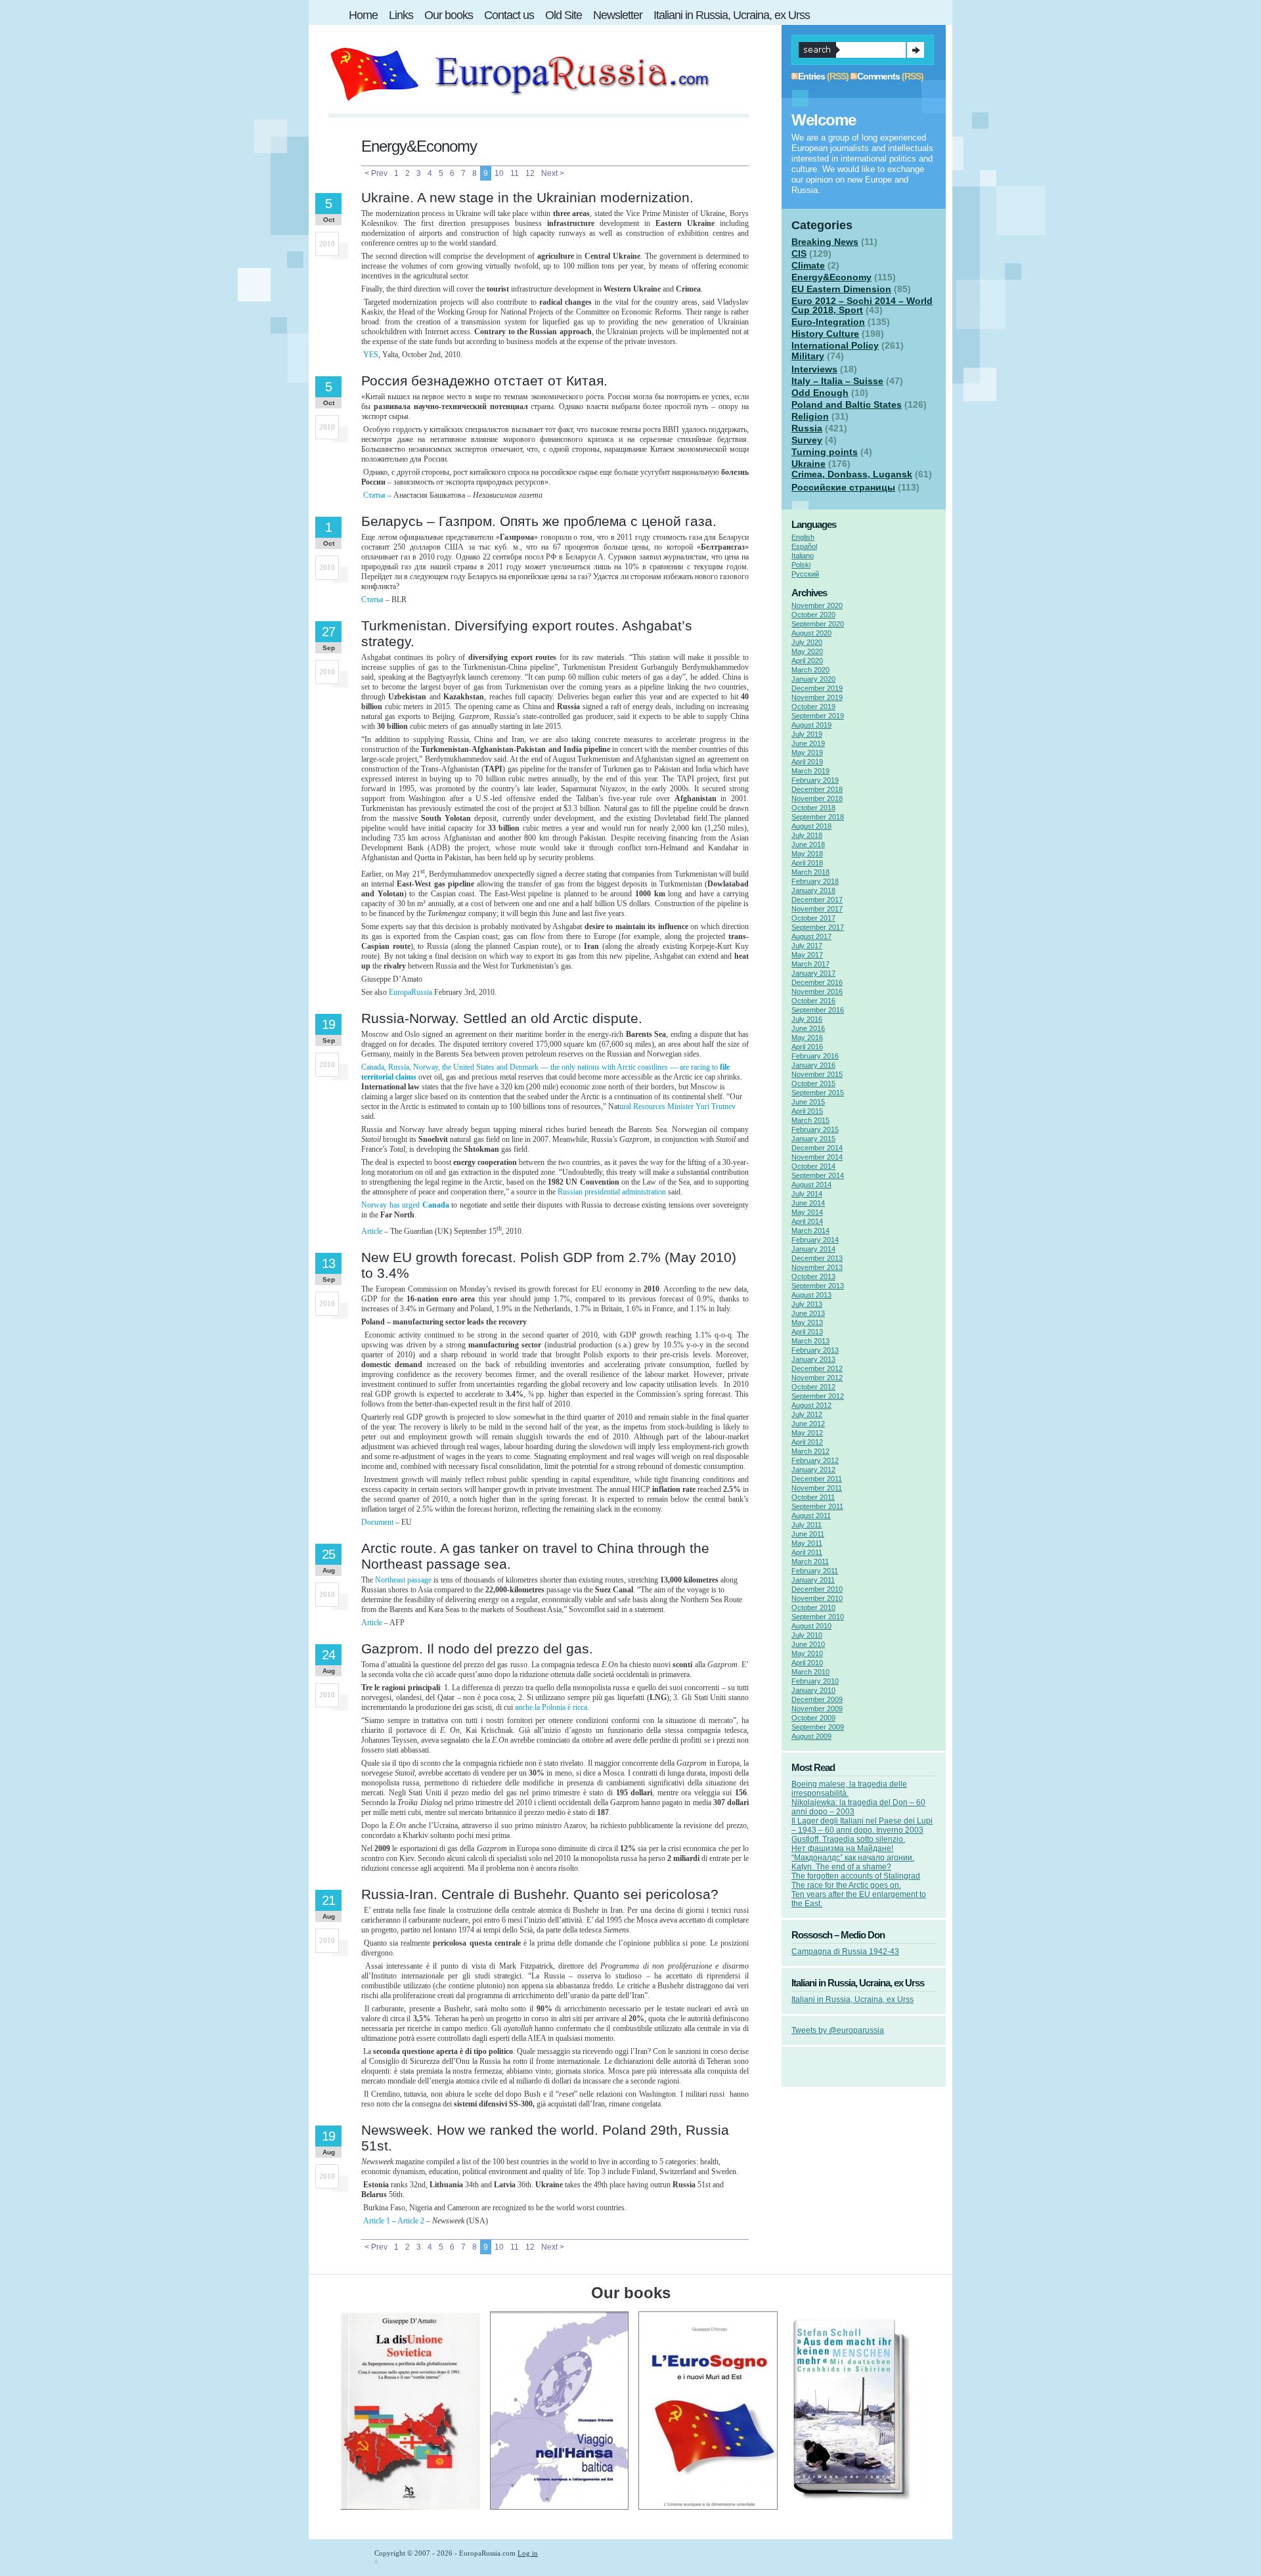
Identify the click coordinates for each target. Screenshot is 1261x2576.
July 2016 (807, 1019)
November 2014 (817, 1157)
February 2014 (815, 1240)
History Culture (825, 334)
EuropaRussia (411, 992)
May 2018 (807, 854)
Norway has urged (405, 1205)
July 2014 (807, 1194)
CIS (799, 253)
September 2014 (818, 1175)
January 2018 (813, 890)
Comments (878, 76)
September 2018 (818, 817)
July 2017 (807, 946)
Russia (807, 428)
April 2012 (807, 1442)
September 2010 (818, 1617)
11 (515, 173)
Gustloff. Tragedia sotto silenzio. (848, 1839)
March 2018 (810, 872)
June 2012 (808, 1424)
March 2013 (810, 1341)
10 (499, 173)
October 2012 (813, 1387)
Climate (808, 265)
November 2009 (817, 1709)
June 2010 (808, 1644)
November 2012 (817, 1378)
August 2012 (811, 1405)
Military (808, 356)
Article (372, 1231)
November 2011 (817, 1488)
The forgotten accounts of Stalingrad (856, 1876)
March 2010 (810, 1672)
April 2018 (807, 863)
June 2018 (808, 844)
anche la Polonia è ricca (551, 1707)
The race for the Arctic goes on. (846, 1885)
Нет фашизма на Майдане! (842, 1848)
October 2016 (813, 1001)
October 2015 (813, 1083)
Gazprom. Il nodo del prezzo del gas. (477, 1648)
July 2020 (807, 642)
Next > (553, 173)
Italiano (803, 556)
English (803, 537)
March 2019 (810, 771)
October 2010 (813, 1607)
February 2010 (815, 1681)
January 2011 (813, 1580)
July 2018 (807, 835)
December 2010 (817, 1589)
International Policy (835, 345)
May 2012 (807, 1433)
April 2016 (807, 1047)
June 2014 (808, 1203)
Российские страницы (843, 487)
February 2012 (815, 1460)
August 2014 (811, 1185)
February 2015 (815, 1129)
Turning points (825, 452)
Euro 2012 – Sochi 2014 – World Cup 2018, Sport (862, 305)
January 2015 (813, 1139)
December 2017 (817, 900)
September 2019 (818, 716)
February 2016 (815, 1056)
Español (804, 546)
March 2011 (810, 1561)
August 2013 (811, 1295)
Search (916, 50)
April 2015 (807, 1111)
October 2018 (813, 808)
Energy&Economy (831, 277)
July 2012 (807, 1414)
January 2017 (813, 973)
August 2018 (811, 826)
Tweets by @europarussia (838, 2030)
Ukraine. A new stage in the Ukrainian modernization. (527, 197)
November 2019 (817, 697)
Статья (374, 495)
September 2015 (818, 1093)
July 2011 (807, 1525)
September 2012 (818, 1396)
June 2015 (808, 1102)
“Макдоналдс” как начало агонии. (853, 1858)
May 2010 (807, 1653)
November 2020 (817, 605)
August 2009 (811, 1736)
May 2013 (807, 1322)
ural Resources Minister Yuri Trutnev (677, 1106)
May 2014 (807, 1212)
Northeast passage (404, 1580)
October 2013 (813, 1277)
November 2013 (817, 1267)
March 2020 (810, 670)
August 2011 (811, 1516)
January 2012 (813, 1470)
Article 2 (411, 2221)
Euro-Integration (828, 322)
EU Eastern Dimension (841, 289)
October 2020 (813, 615)
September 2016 (818, 1010)
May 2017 (807, 955)
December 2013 (817, 1258)
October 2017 (813, 918)
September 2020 (818, 624)
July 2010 (807, 1635)
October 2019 (813, 707)
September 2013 (818, 1286)
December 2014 (817, 1148)
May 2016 (807, 1037)
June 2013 (808, 1313)
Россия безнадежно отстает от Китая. (484, 381)
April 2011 (807, 1552)
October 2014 (813, 1166)
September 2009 (818, 1727)
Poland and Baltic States (847, 404)
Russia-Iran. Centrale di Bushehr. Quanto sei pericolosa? (540, 1894)
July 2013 (807, 1304)
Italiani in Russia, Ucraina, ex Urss (852, 1999)
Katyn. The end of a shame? (841, 1867)
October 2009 (813, 1718)
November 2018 (817, 798)
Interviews (814, 369)
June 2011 (808, 1534)
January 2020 (813, 679)
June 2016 (808, 1028)
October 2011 (813, 1497)
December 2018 (817, 789)
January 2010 (813, 1690)
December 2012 (817, 1368)
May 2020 (807, 651)
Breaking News (825, 242)
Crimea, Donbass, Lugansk (852, 474)
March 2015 (810, 1120)
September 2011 (817, 1506)
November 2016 (817, 992)
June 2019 (808, 743)
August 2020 (811, 633)
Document (377, 1522)
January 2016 (813, 1065)
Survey (807, 440)
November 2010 (817, 1598)
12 (530, 173)
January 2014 (813, 1249)
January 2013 (813, 1359)
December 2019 (817, 688)
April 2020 (807, 661)
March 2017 (810, 964)
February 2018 (815, 881)
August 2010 (811, 1626)
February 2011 (815, 1571)
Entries (811, 76)
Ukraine (808, 464)
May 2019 (807, 753)
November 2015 (817, 1074)
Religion (810, 416)
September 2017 (818, 927)
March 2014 (810, 1231)
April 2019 (807, 762)
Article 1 (377, 2221)
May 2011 (807, 1543)
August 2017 (811, 936)
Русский (805, 574)
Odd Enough (820, 393)
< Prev (376, 173)
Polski (801, 565)
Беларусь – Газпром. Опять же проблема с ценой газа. (539, 521)
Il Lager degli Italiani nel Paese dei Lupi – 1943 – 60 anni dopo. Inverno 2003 (862, 1825)
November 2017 (817, 909)
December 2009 (817, 1699)
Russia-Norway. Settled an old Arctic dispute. (502, 1018)
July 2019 (807, 734)
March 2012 (810, 1451)
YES (371, 355)
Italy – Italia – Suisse (837, 381)
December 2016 (817, 982)
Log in (528, 2553)
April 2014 (807, 1221)
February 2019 (815, 780)
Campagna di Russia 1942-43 (845, 1952)
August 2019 (811, 725)
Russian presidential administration (613, 1192)
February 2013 (815, 1350)
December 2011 (817, 1479)
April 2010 (807, 1663)
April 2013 (807, 1332)
